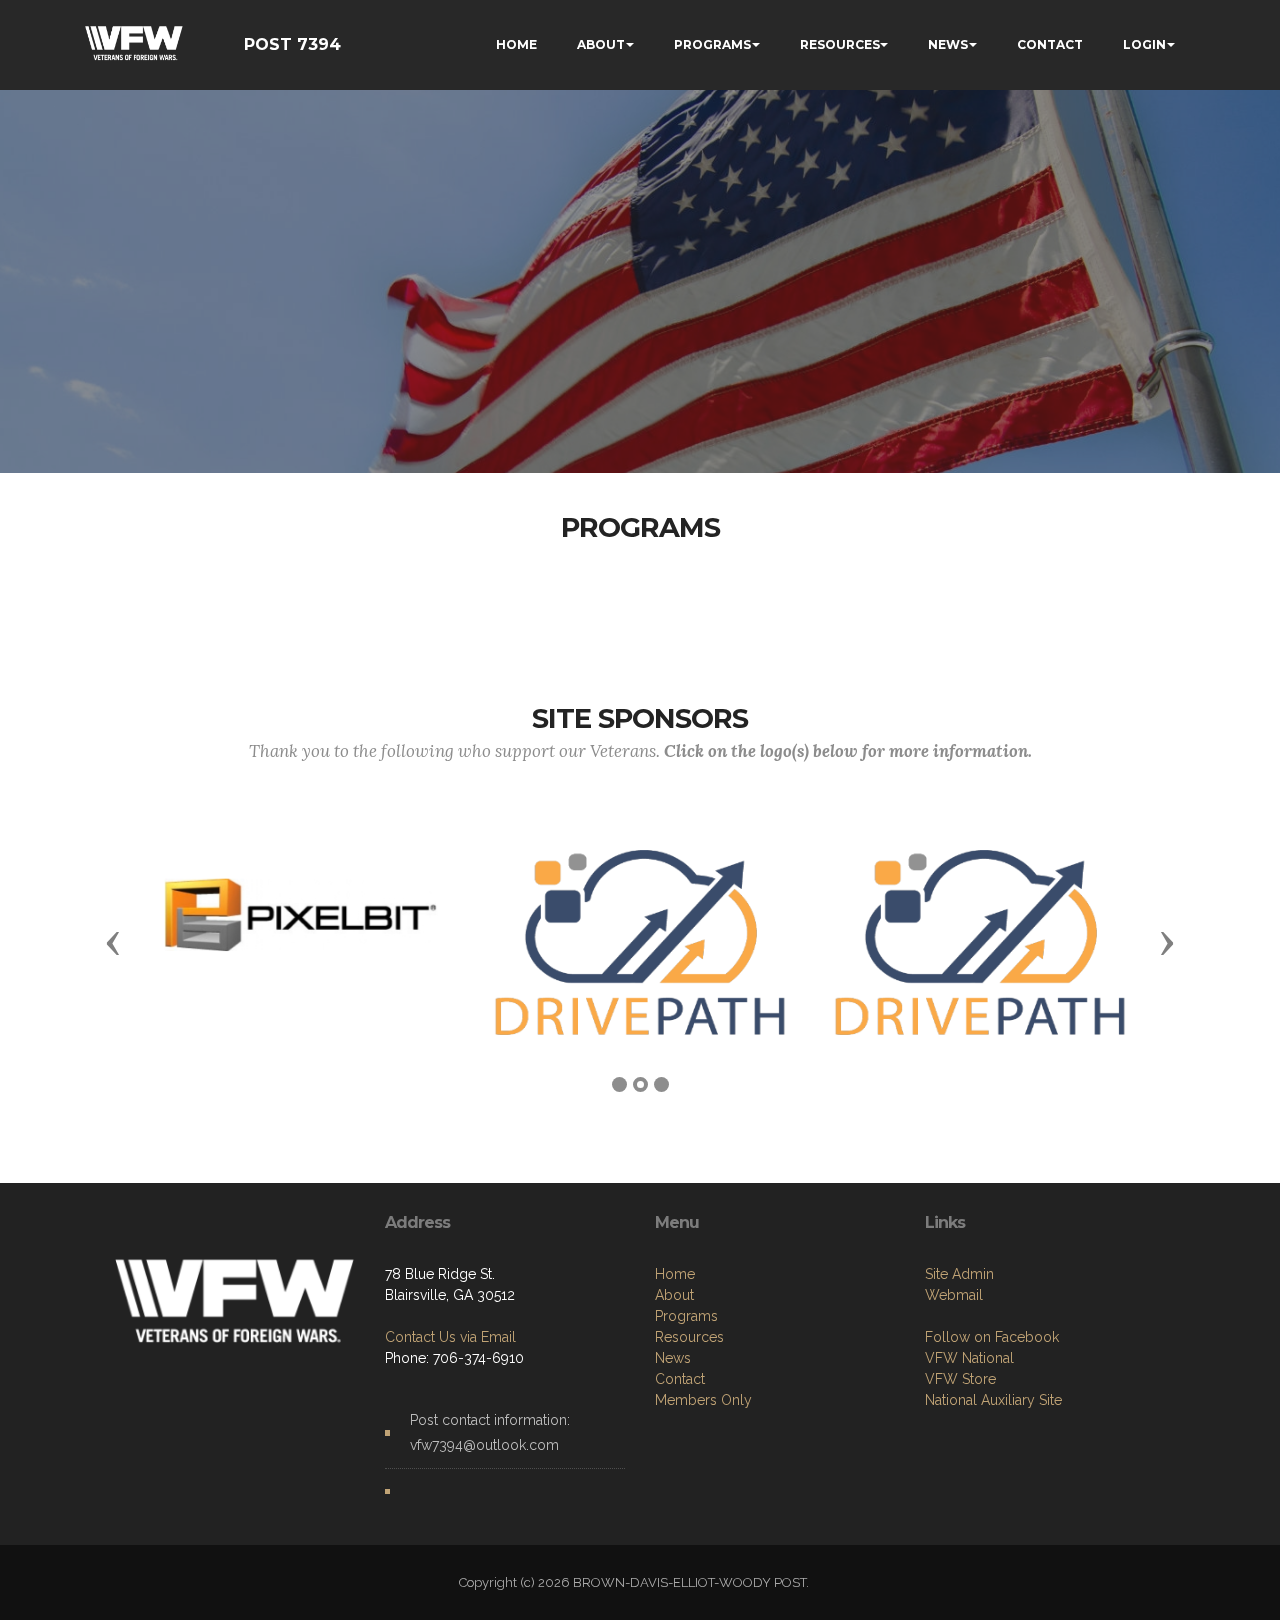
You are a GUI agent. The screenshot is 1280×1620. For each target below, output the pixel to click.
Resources (689, 1337)
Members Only (703, 1400)
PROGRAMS (712, 44)
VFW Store (960, 1379)
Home (675, 1274)
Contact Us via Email (450, 1337)
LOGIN (1144, 44)
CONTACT (1050, 44)
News (673, 1358)
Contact (680, 1379)
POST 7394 (292, 44)
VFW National (969, 1358)
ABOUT (601, 44)
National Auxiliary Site (993, 1400)
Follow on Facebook (992, 1337)
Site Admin (959, 1274)
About (674, 1295)
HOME (516, 44)
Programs (686, 1316)
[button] (113, 942)
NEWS (948, 44)
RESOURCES (840, 44)
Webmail (954, 1295)
